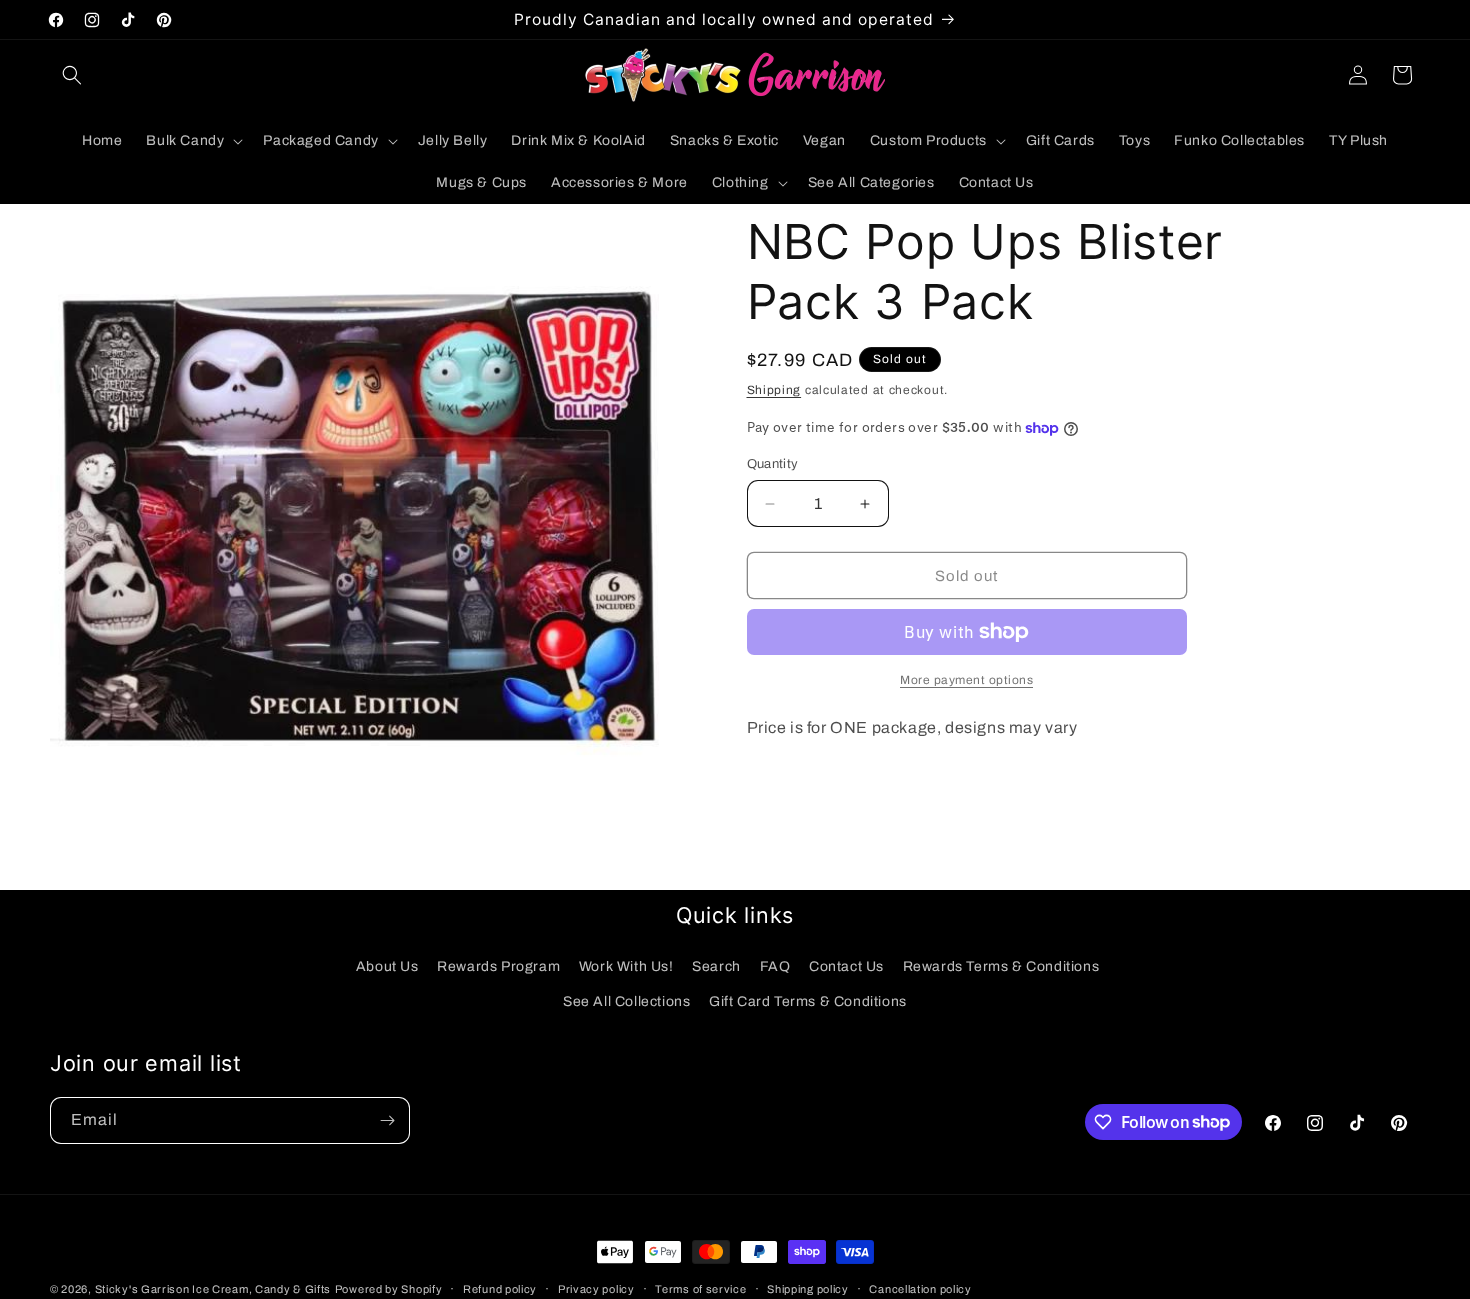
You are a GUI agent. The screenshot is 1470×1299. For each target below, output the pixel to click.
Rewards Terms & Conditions (1001, 966)
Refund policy (500, 1288)
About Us (387, 966)
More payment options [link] (966, 680)
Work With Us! (626, 966)
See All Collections (626, 1001)
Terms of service (700, 1288)
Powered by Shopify (389, 1289)
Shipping (774, 390)
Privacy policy (596, 1288)
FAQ (775, 966)
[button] (72, 75)
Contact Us (846, 966)
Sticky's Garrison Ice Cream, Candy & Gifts (213, 1289)
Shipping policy (808, 1288)
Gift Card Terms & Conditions (808, 1001)
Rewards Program (498, 966)
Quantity (773, 464)
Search (716, 966)
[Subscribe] (387, 1120)
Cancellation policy (920, 1288)
